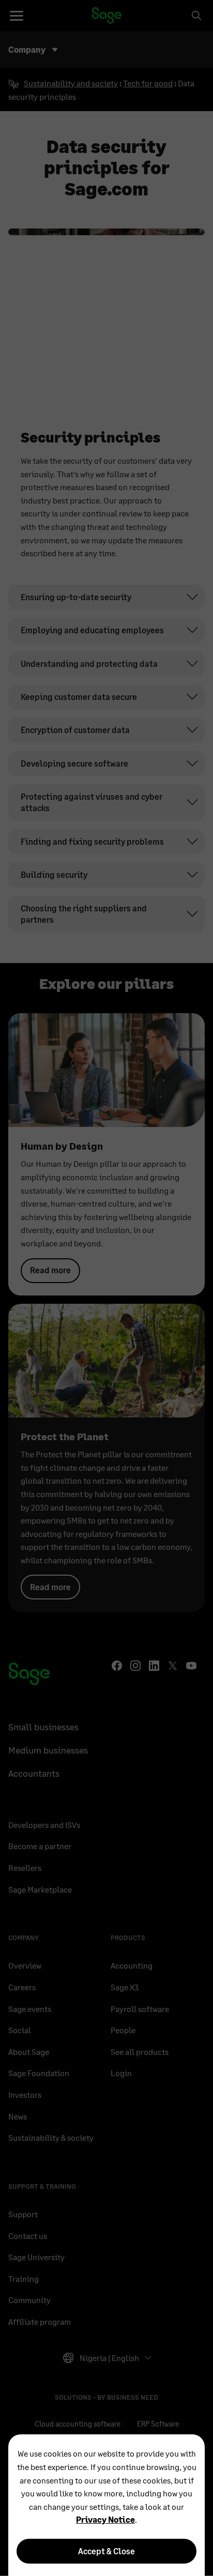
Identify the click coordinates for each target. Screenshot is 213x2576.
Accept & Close (106, 2551)
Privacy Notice (105, 2519)
